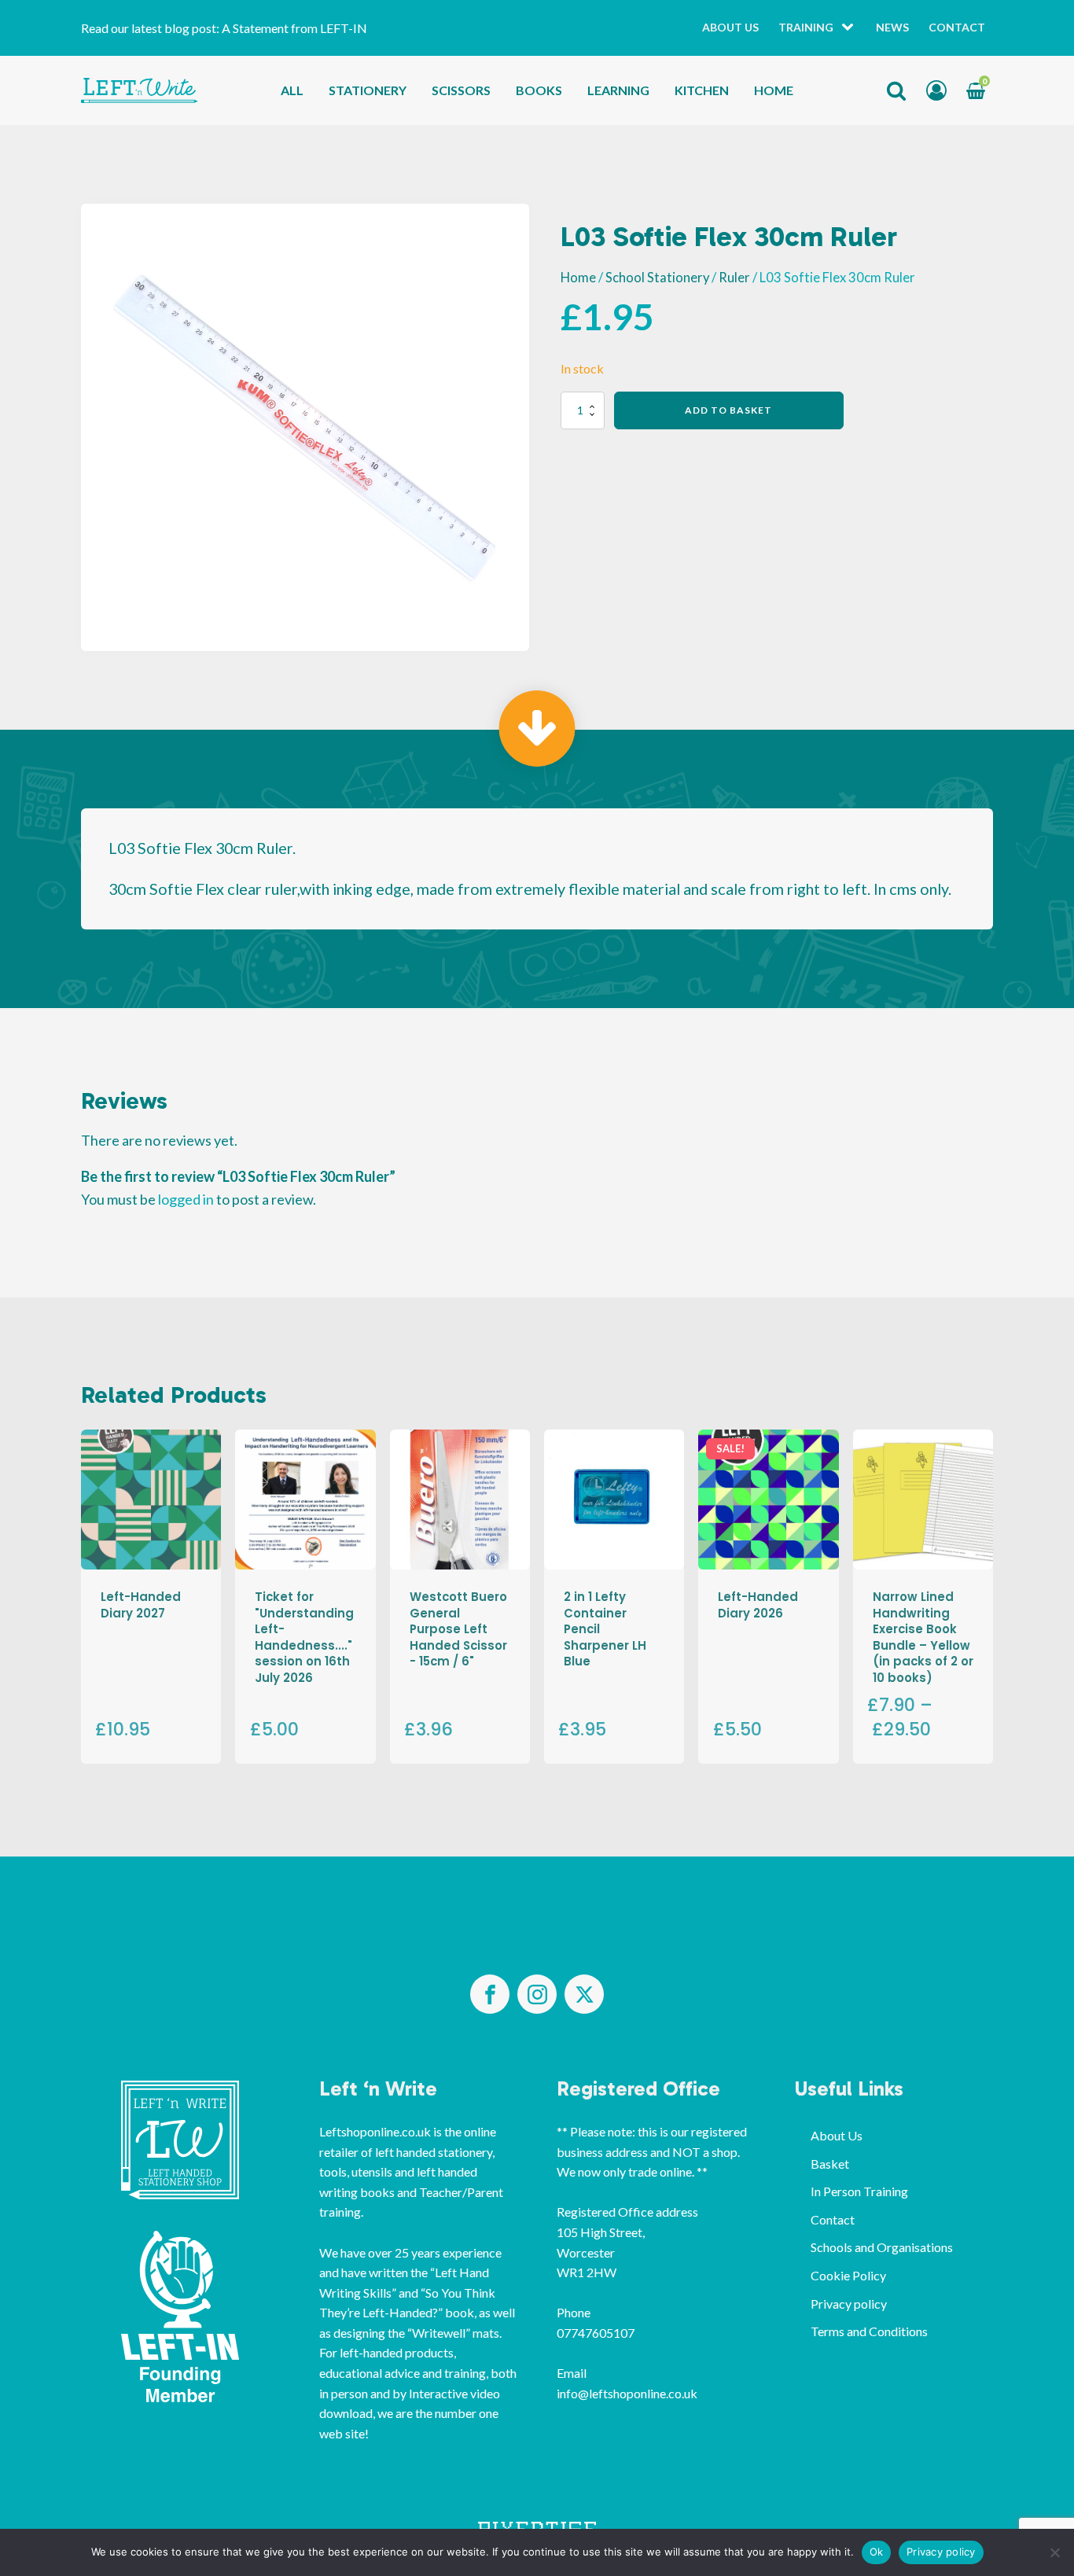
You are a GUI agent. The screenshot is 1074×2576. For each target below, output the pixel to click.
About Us (730, 27)
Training (806, 27)
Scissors (461, 90)
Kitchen (702, 90)
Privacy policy (849, 2304)
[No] (1054, 2552)
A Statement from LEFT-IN (294, 28)
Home (774, 90)
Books (539, 90)
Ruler (734, 278)
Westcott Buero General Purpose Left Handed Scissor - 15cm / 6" (458, 1629)
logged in (186, 1199)
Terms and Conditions (869, 2331)
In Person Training (859, 2191)
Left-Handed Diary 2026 (758, 1604)
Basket (830, 2164)
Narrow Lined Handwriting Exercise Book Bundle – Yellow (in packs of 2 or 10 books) (923, 1637)
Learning (618, 90)
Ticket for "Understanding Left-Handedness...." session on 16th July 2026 (304, 1637)
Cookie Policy (848, 2275)
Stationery (368, 90)
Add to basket (728, 410)
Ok (877, 2552)
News (892, 27)
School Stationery (657, 278)
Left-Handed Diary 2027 (141, 1604)
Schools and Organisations (882, 2247)
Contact (957, 27)
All (292, 90)
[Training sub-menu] (851, 28)
